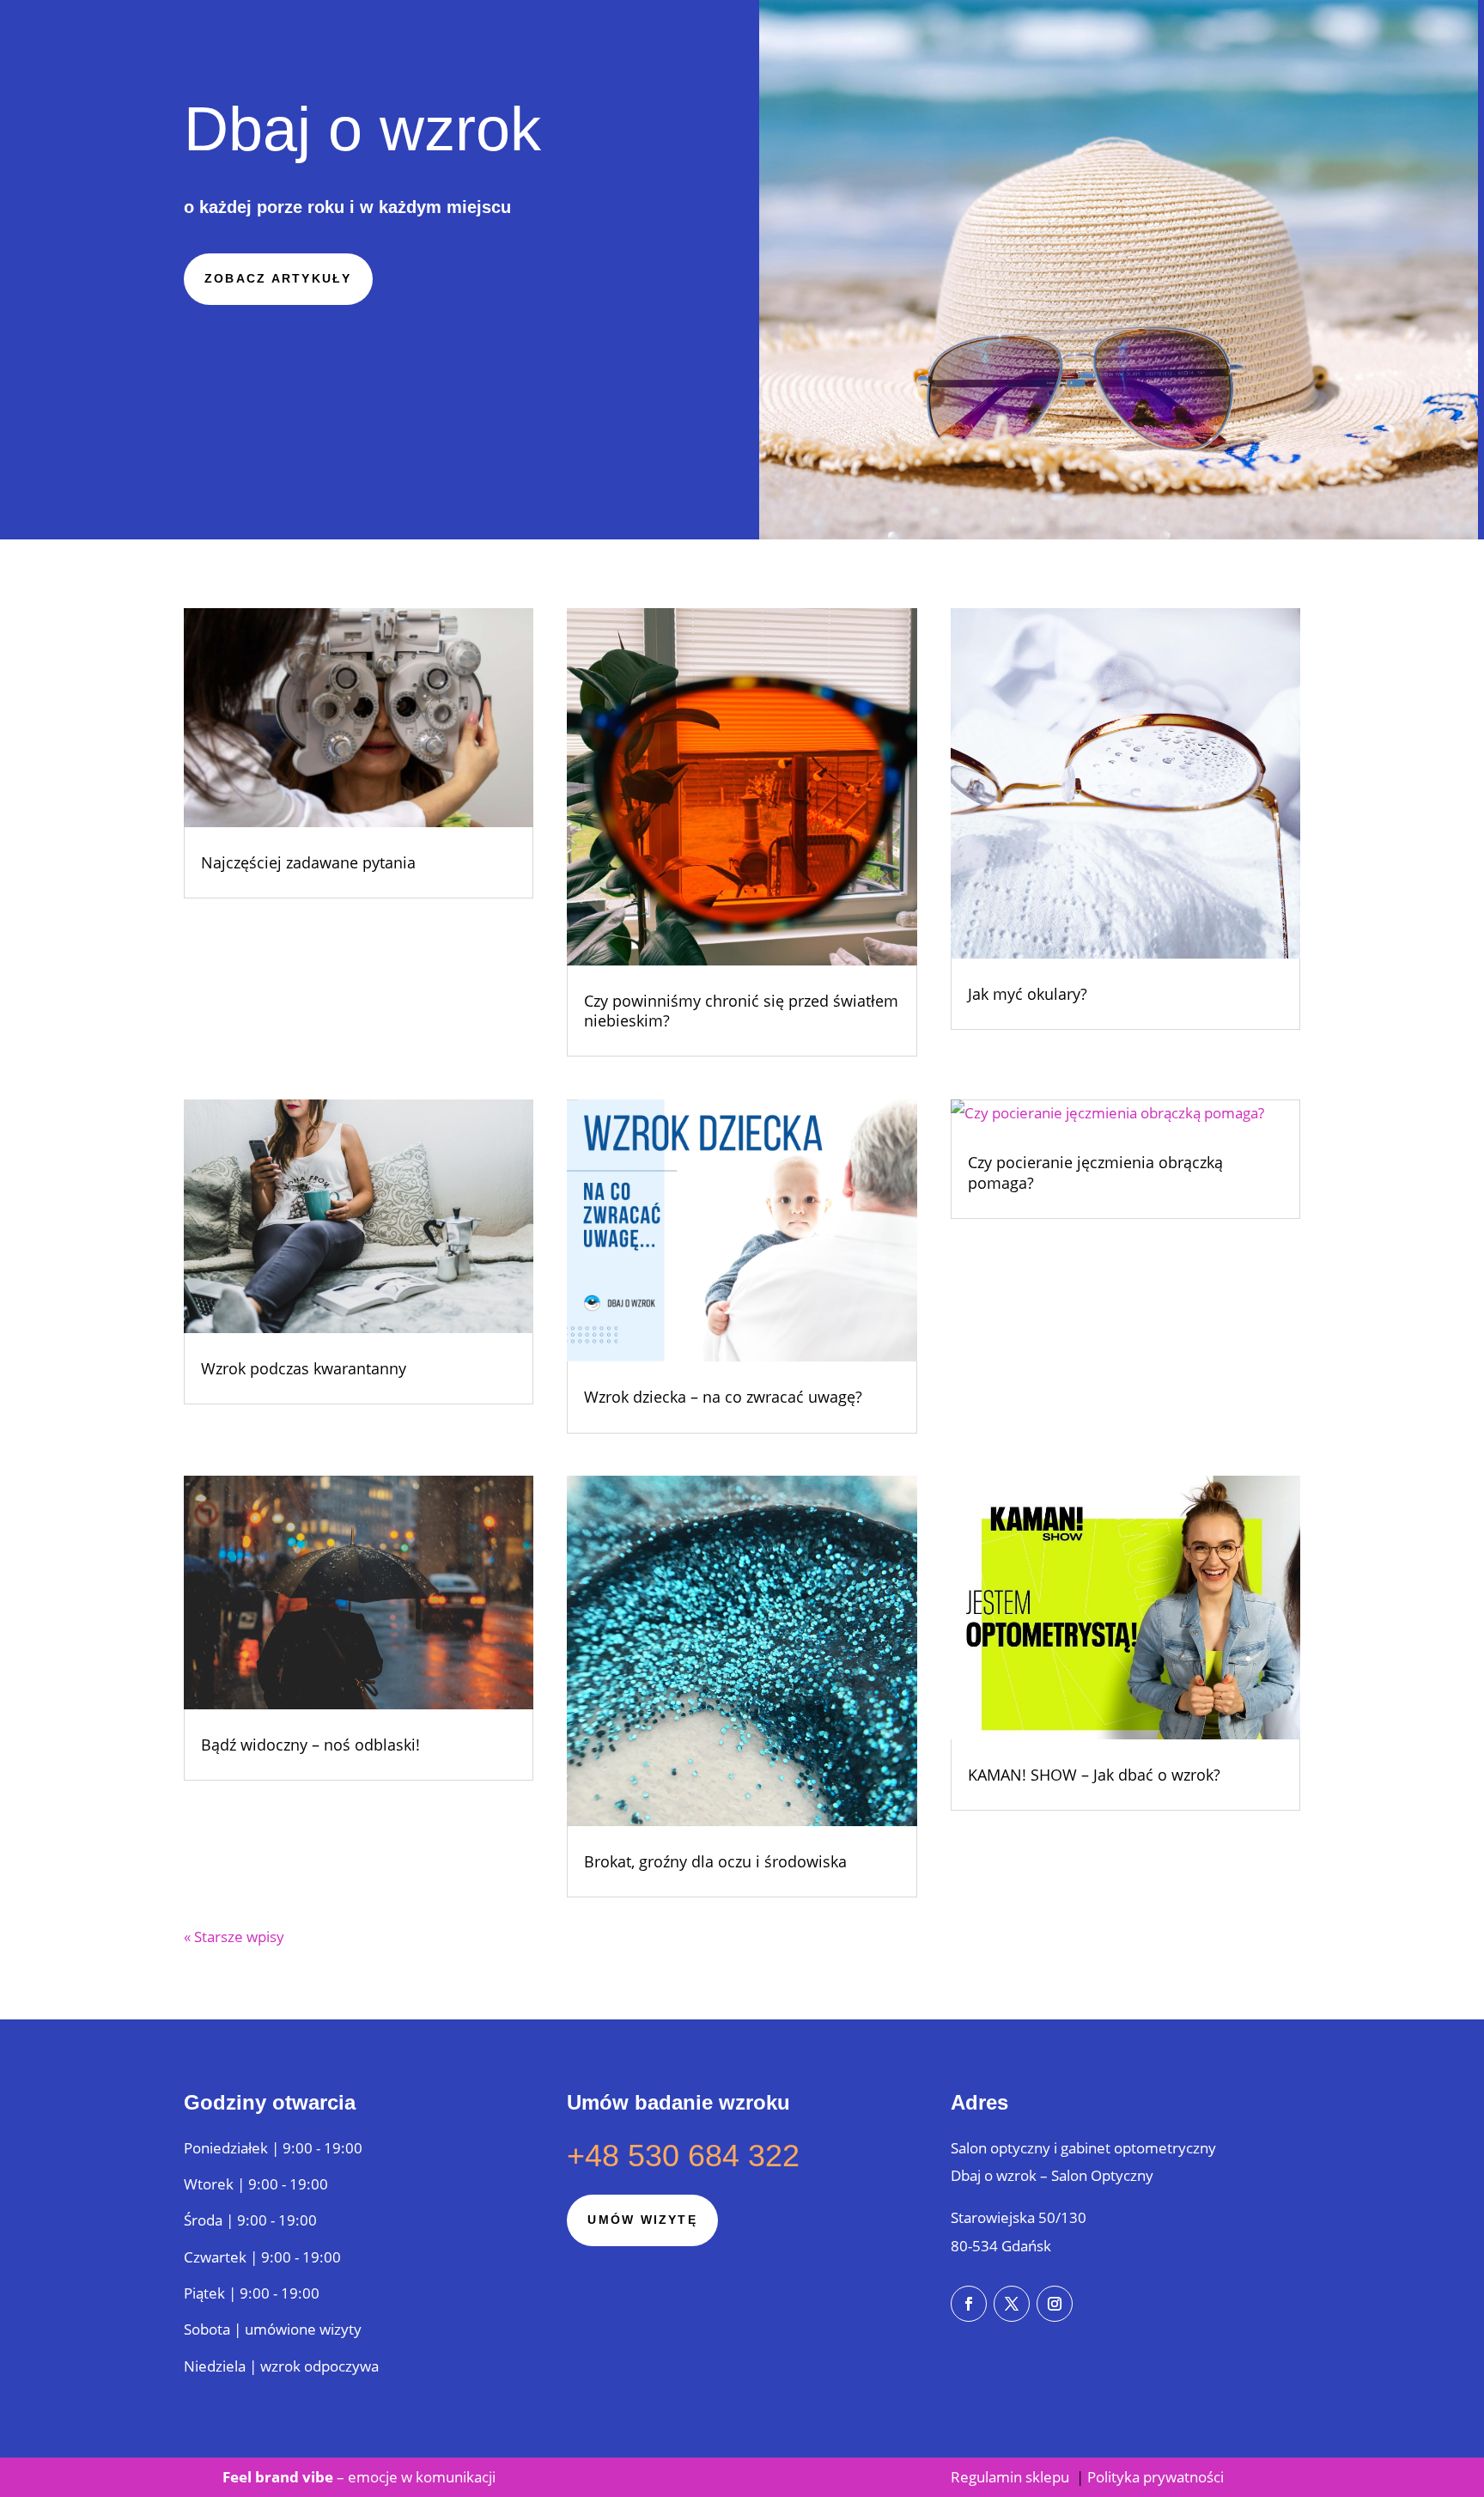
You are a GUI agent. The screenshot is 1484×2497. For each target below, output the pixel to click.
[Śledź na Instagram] (1055, 2304)
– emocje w (317, 2477)
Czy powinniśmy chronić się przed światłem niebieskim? (741, 1011)
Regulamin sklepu (1012, 2477)
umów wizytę (642, 2220)
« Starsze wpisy (234, 1937)
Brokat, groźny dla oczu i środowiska (715, 1861)
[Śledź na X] (1012, 2304)
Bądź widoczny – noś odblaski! (310, 1745)
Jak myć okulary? (1028, 994)
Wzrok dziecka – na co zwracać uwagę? (723, 1397)
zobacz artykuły (278, 278)
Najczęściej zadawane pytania (308, 862)
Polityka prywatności (1156, 2477)
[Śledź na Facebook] (969, 2304)
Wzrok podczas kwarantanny (304, 1368)
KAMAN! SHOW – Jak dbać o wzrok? (1094, 1775)
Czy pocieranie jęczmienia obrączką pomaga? (1095, 1172)
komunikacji (454, 2477)
